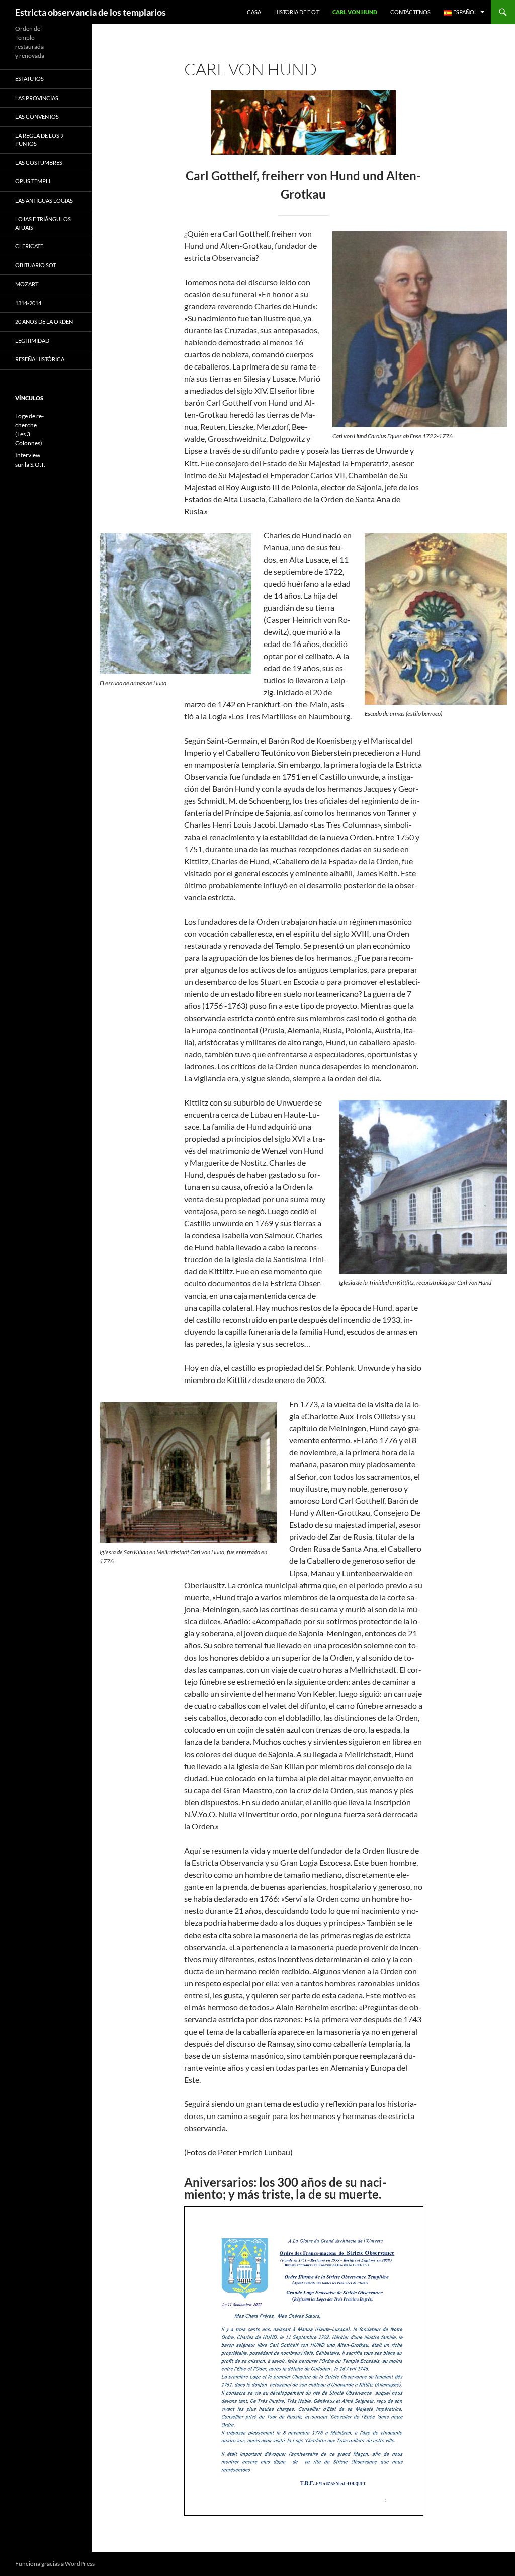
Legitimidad (32, 341)
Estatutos (29, 79)
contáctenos (410, 12)
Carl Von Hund (355, 12)
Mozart (27, 284)
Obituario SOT (35, 265)
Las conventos (37, 116)
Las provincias (37, 98)
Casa (254, 12)
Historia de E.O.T (297, 12)
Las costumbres (39, 163)
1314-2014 (28, 303)
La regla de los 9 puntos (39, 140)
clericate (29, 246)
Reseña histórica (40, 359)
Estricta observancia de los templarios (91, 12)
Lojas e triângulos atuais (43, 223)
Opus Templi (33, 181)
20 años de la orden (44, 321)
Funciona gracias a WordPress (55, 2564)
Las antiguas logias (44, 200)
